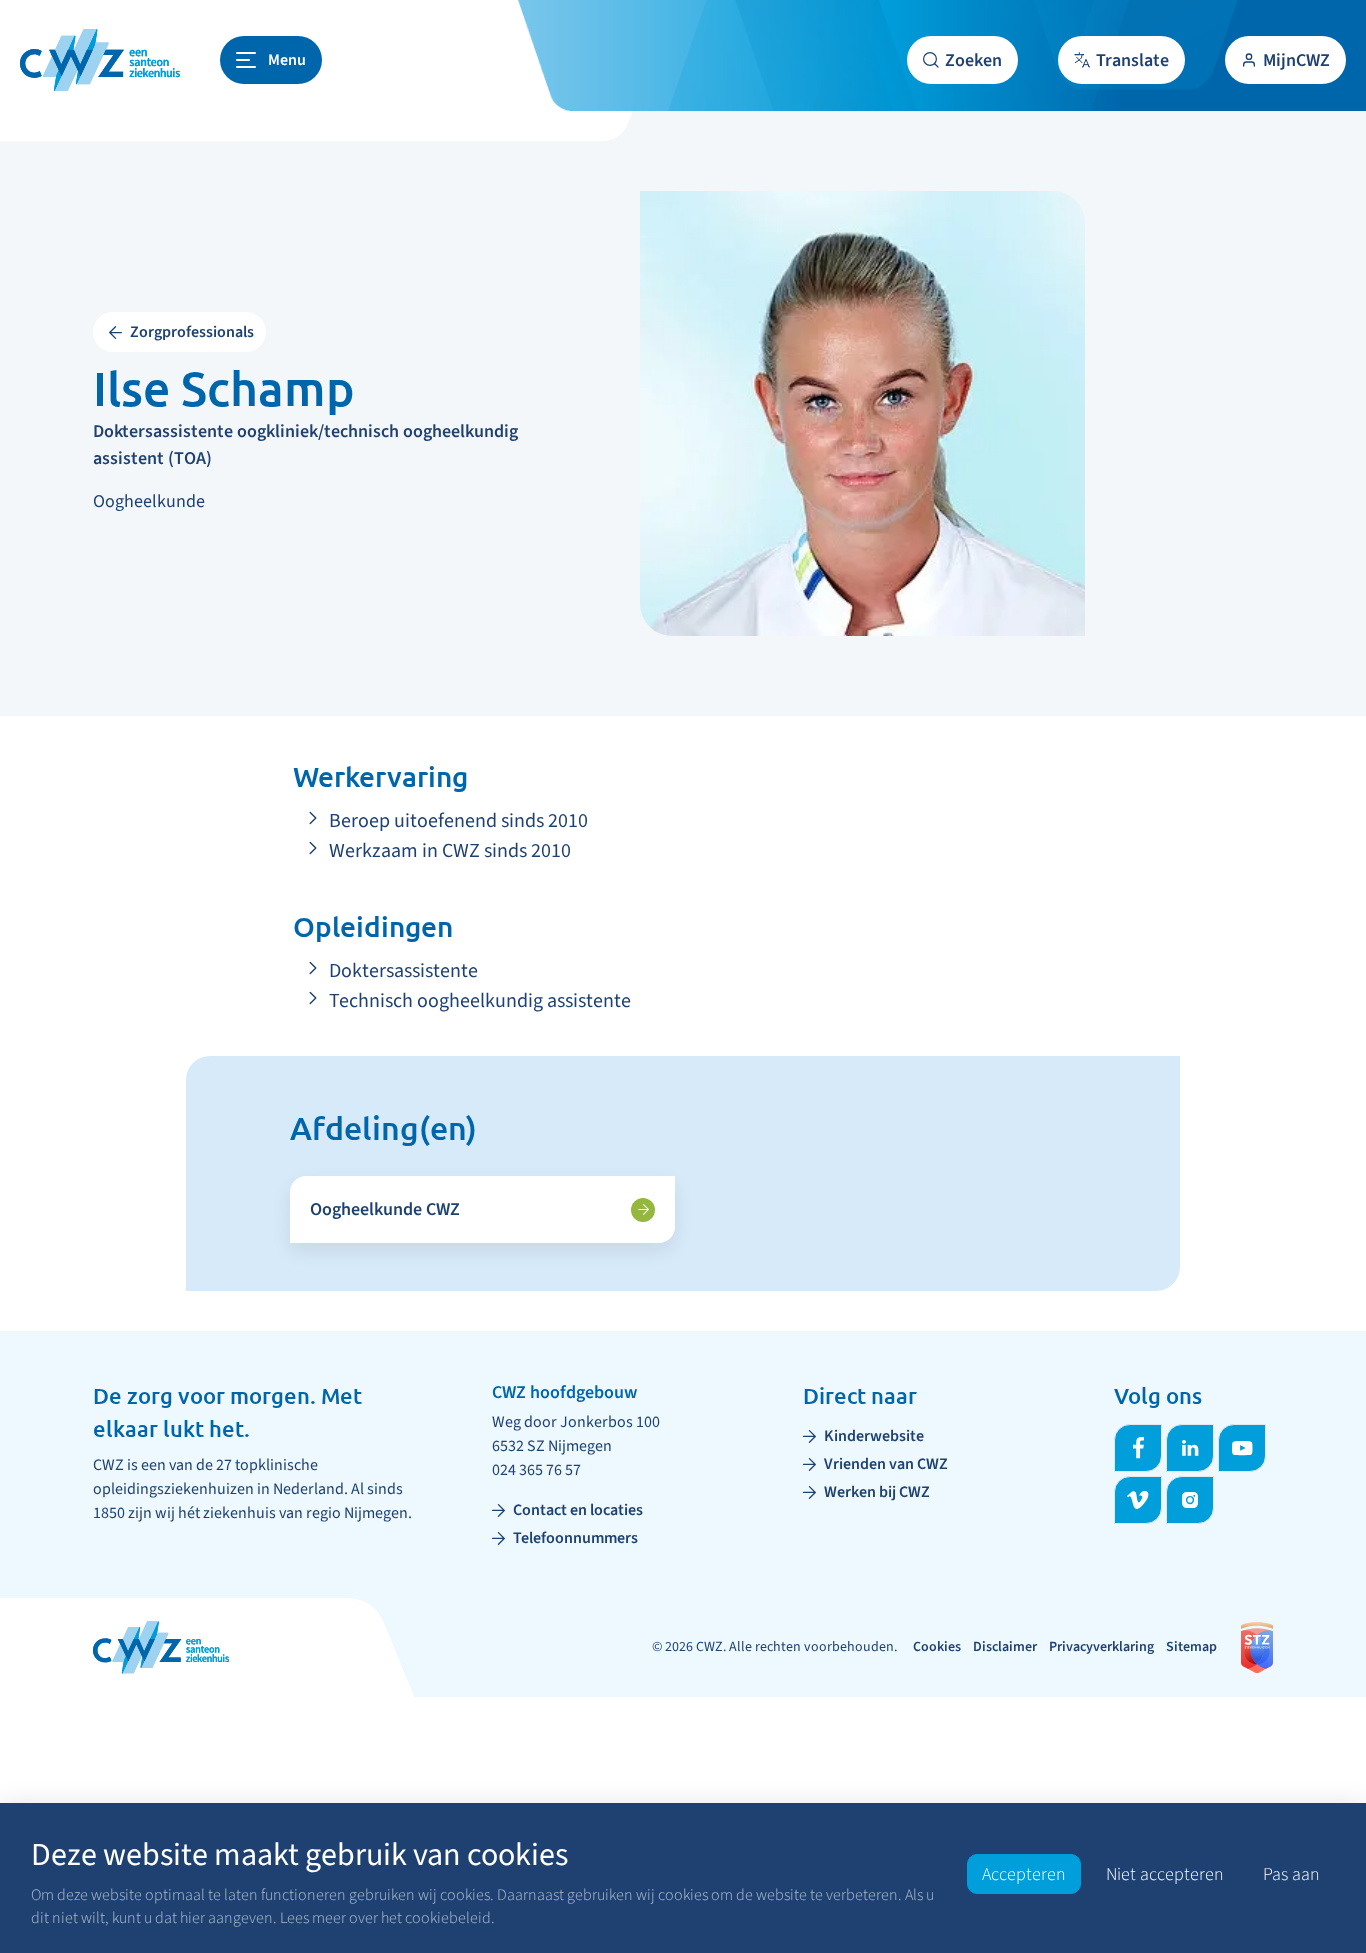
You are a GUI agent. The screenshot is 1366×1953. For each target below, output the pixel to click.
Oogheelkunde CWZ (385, 1209)
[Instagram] (1190, 1500)
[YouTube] (1242, 1448)
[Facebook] (1138, 1448)
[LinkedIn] (1190, 1448)
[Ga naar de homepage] (100, 60)
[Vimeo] (1138, 1500)
